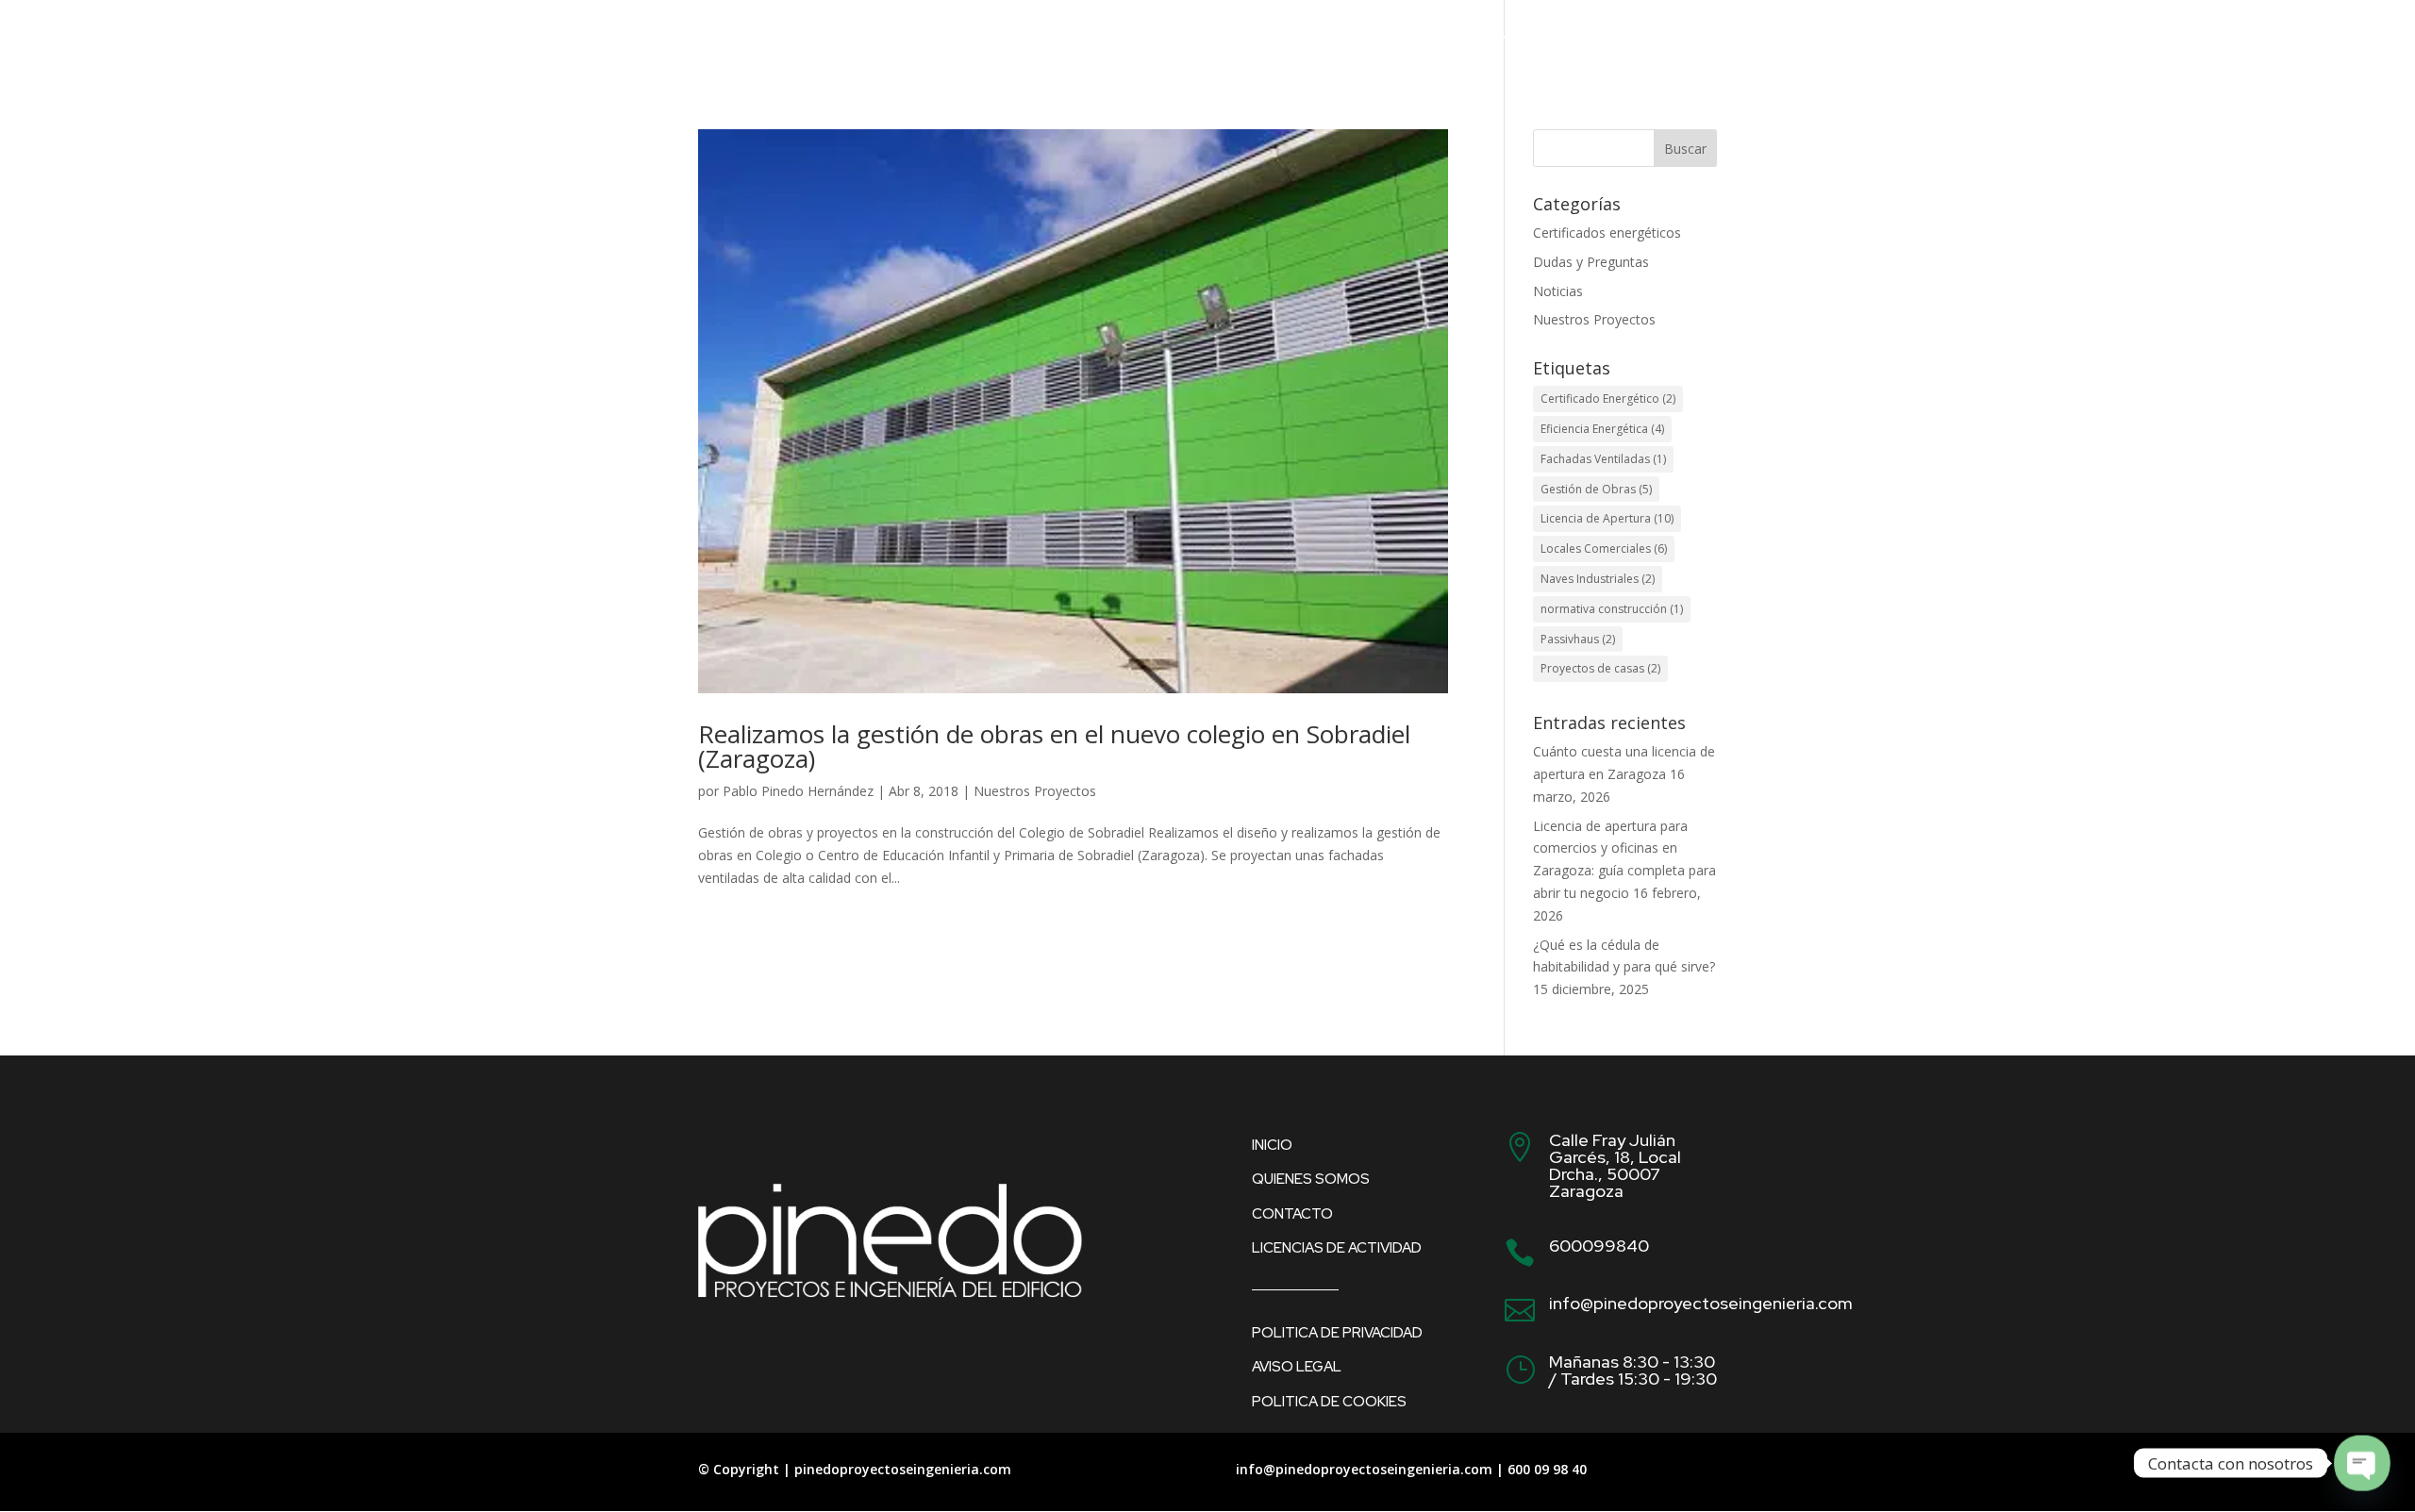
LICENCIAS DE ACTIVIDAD (1337, 1248)
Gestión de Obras (1596, 489)
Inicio (1203, 40)
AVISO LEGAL (1297, 1367)
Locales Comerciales (1604, 548)
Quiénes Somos (1319, 40)
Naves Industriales (1598, 579)
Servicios (1453, 40)
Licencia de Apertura (1607, 518)
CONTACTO (1668, 40)
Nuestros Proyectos (1035, 791)
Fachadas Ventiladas (1603, 459)
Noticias (1558, 291)
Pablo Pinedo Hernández (798, 791)
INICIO (1272, 1145)
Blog (1557, 40)
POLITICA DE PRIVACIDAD (1337, 1333)
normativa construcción (1612, 609)
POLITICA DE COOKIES (1329, 1402)
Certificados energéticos (1607, 233)
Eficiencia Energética (1602, 429)
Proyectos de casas (1600, 668)
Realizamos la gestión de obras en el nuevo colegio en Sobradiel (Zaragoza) (1054, 746)
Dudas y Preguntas (1591, 262)
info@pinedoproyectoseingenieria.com (1364, 1469)
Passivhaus (1578, 639)
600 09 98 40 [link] (1547, 1469)
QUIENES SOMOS (1311, 1179)
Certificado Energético (1608, 399)
